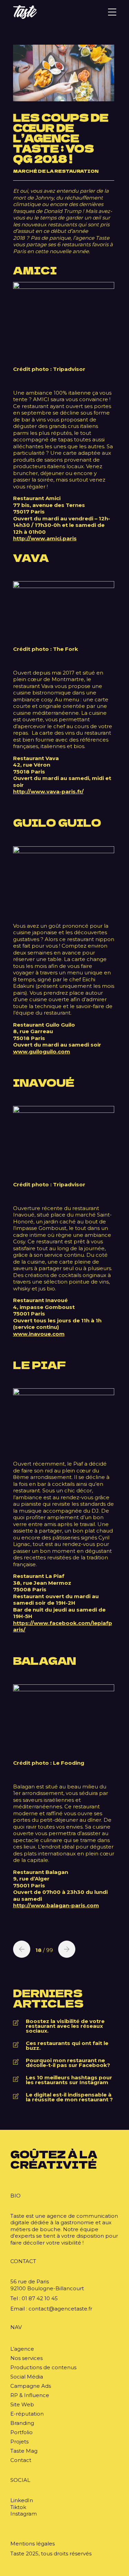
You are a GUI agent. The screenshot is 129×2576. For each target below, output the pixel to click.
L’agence (22, 2349)
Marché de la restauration (56, 171)
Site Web (22, 2404)
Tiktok (18, 2507)
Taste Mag (24, 2451)
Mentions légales (33, 2544)
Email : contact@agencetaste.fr (51, 2309)
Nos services (26, 2358)
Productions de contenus (43, 2367)
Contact (21, 2460)
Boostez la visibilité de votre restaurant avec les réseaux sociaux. (65, 2026)
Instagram (24, 2514)
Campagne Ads (31, 2386)
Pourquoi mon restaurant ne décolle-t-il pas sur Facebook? (68, 2063)
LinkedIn (22, 2500)
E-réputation (27, 2414)
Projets (19, 2442)
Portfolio (21, 2432)
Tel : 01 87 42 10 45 (34, 2298)
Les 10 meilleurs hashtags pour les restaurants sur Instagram (69, 2080)
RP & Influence (30, 2395)
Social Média (27, 2377)
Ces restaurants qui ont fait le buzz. (67, 2046)
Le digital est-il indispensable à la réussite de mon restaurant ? (69, 2097)
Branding (22, 2423)
